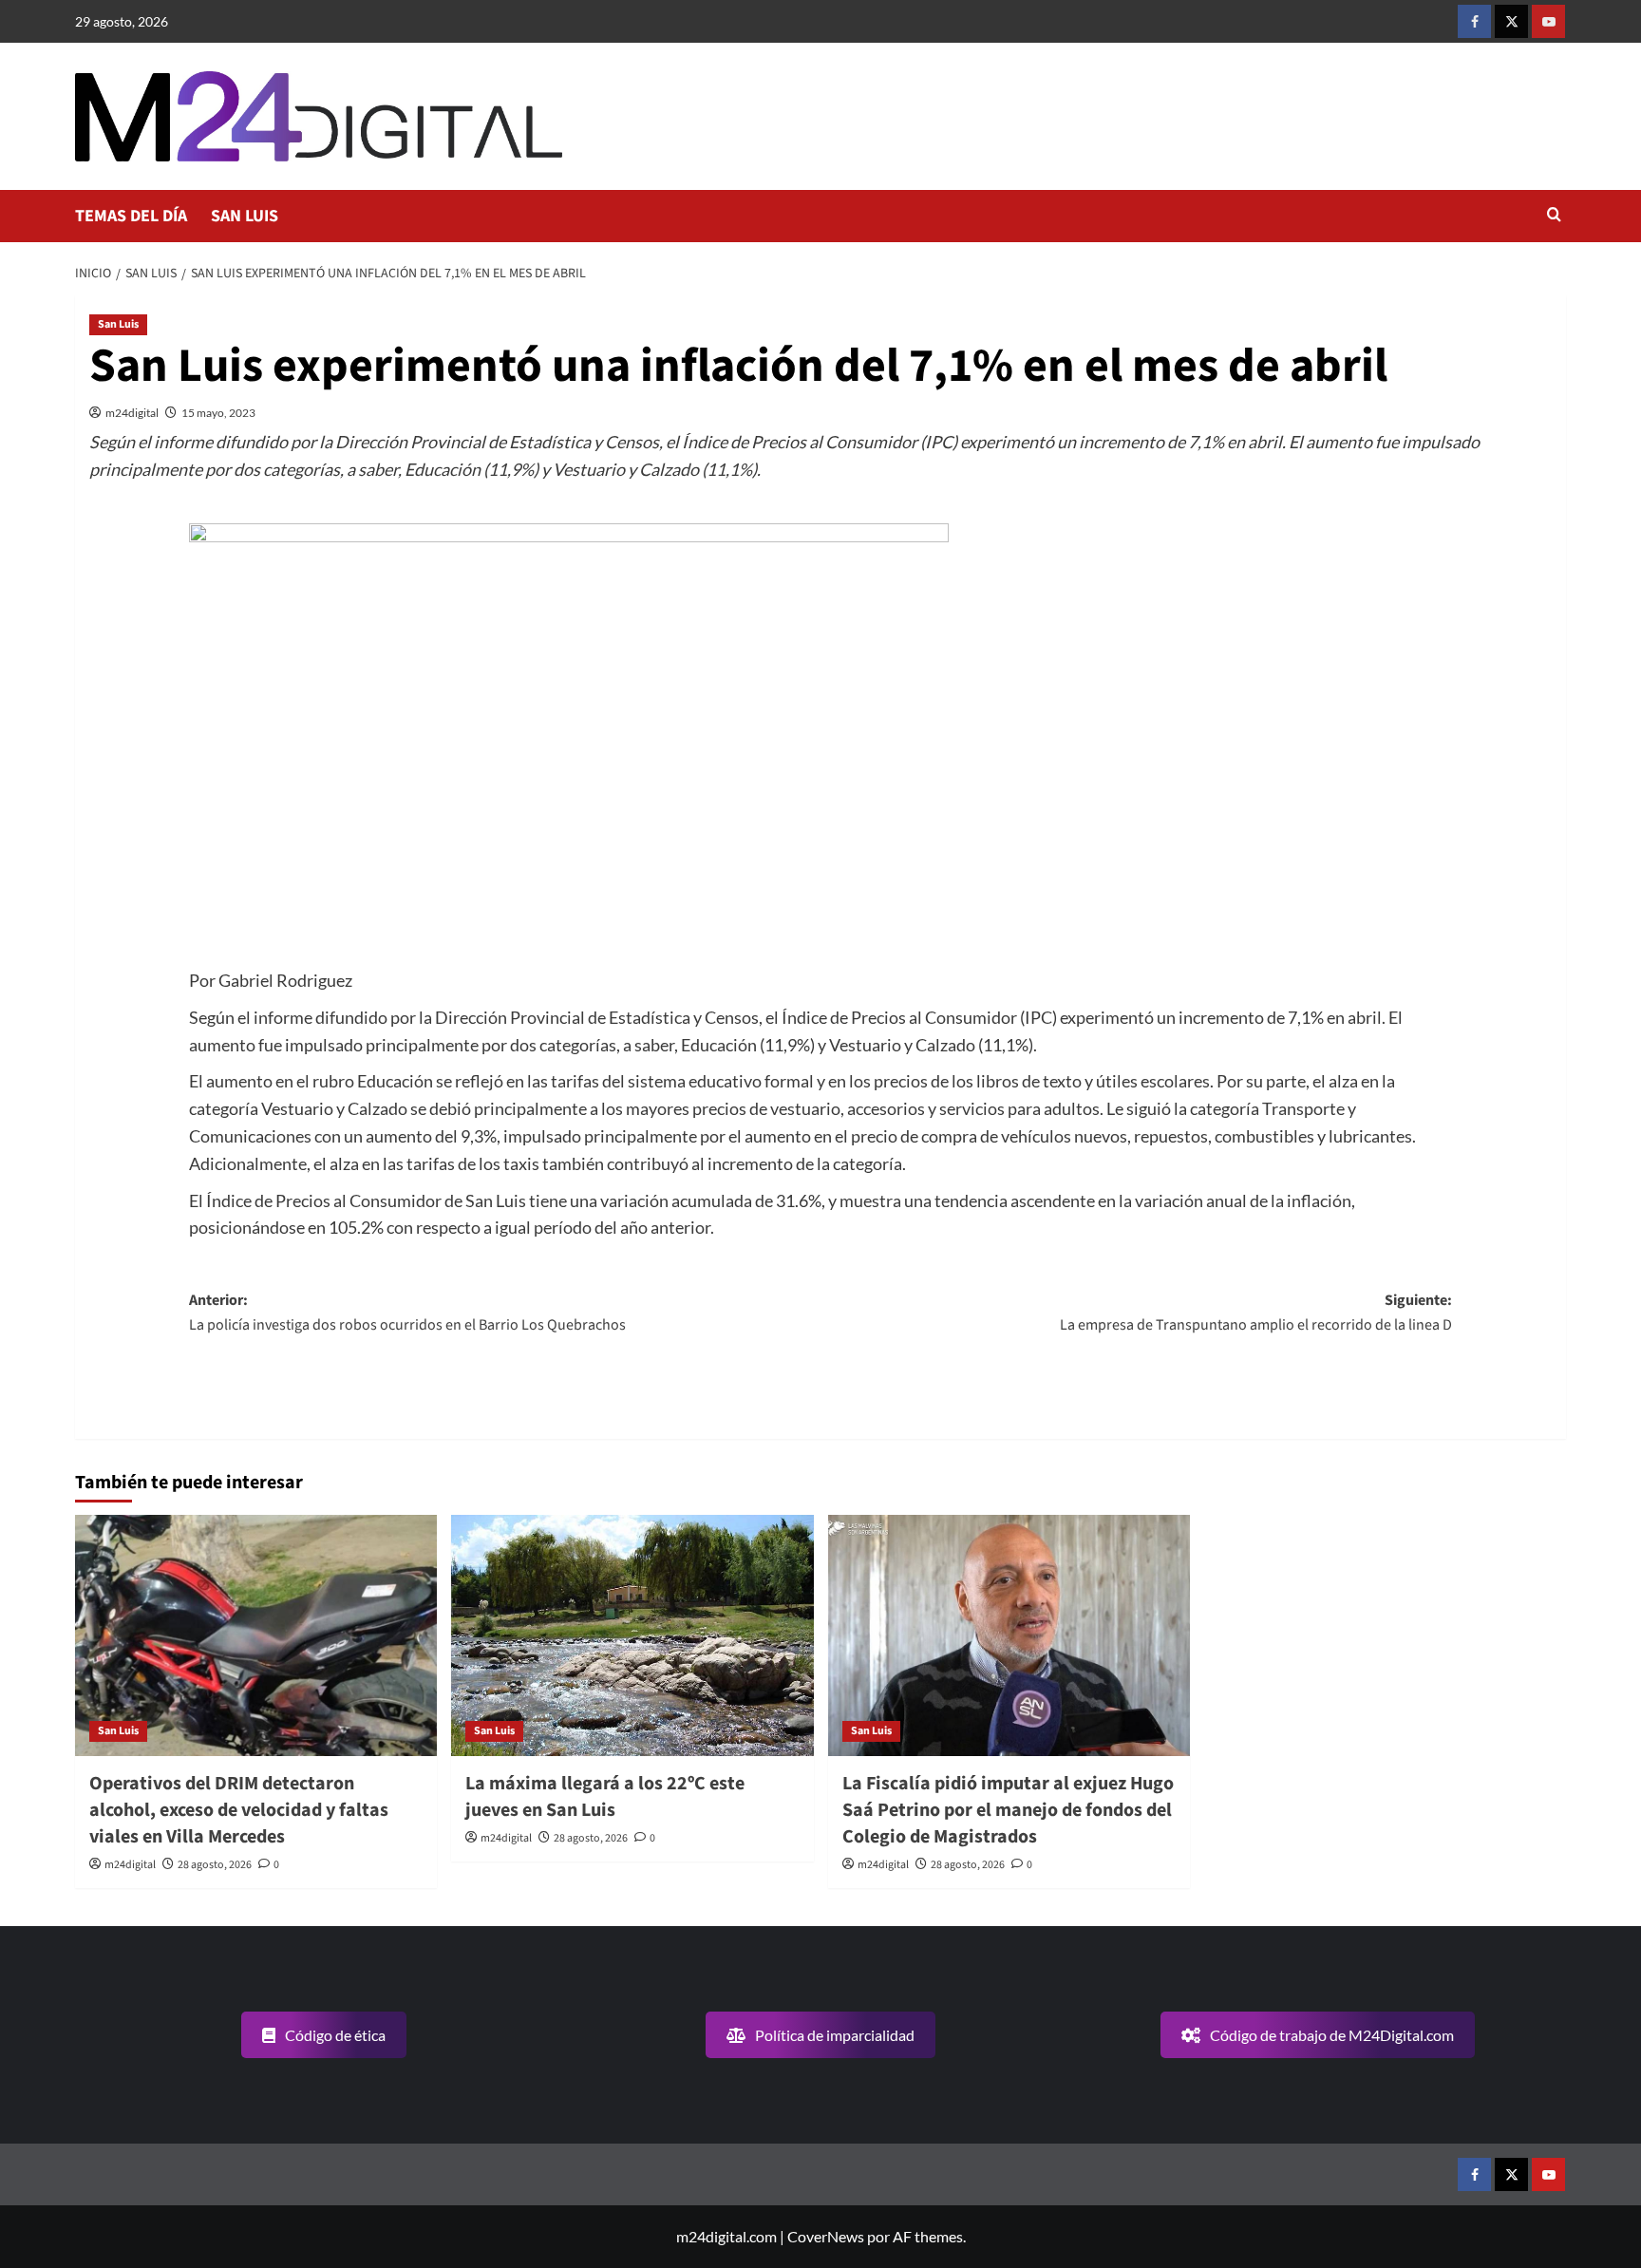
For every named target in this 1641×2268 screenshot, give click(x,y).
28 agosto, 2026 (215, 1865)
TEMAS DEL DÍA (131, 216)
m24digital (132, 413)
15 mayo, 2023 (218, 413)
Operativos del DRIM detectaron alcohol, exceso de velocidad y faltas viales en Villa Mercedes (239, 1810)
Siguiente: (1256, 1313)
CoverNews (826, 2236)
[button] (1554, 216)
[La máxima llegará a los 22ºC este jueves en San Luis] (632, 1635)
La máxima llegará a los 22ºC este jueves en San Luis (605, 1797)
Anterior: (407, 1313)
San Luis (118, 324)
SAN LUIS (245, 216)
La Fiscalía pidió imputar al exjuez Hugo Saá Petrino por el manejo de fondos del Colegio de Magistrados (1008, 1810)
